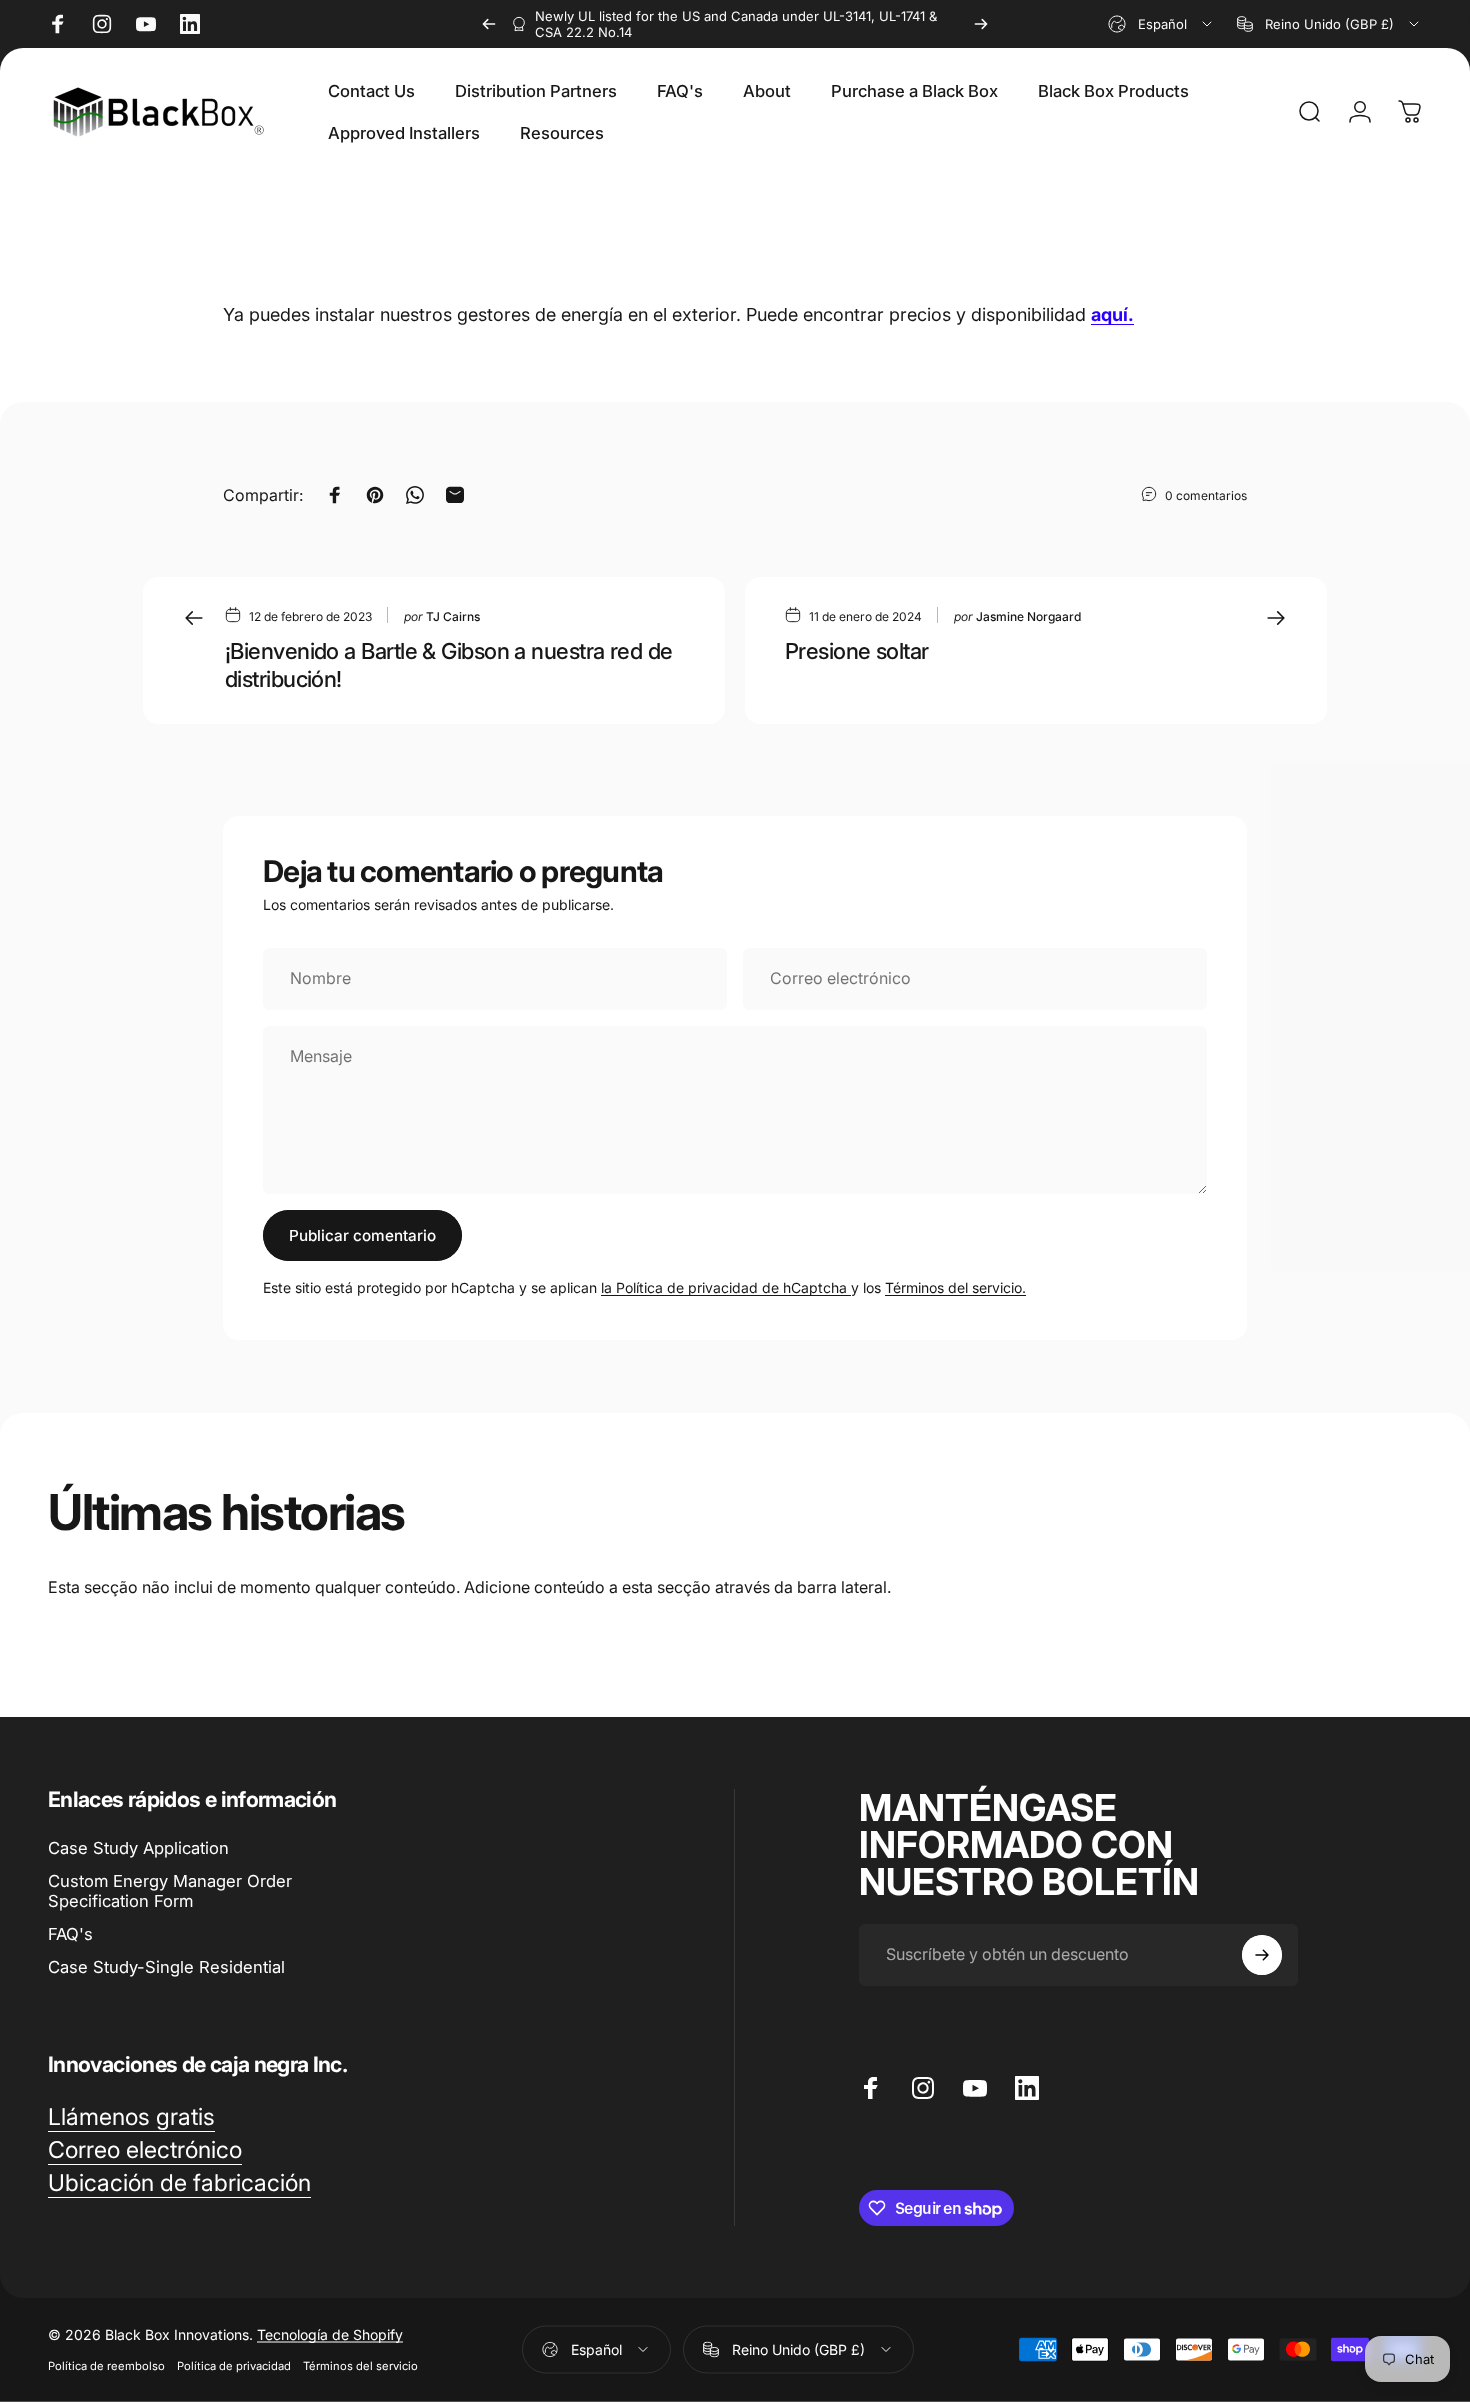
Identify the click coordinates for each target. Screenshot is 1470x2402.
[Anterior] (489, 24)
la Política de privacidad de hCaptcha (726, 1287)
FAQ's (70, 1934)
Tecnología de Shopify (330, 2334)
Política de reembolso (106, 2366)
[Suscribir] (1262, 1955)
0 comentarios (1206, 495)
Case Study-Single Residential (166, 1967)
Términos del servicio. (955, 1287)
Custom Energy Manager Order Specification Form (170, 1891)
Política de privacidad (234, 2366)
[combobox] (1161, 24)
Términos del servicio (360, 2366)
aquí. (1112, 314)
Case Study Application (138, 1848)
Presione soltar (857, 651)
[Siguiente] (981, 24)
